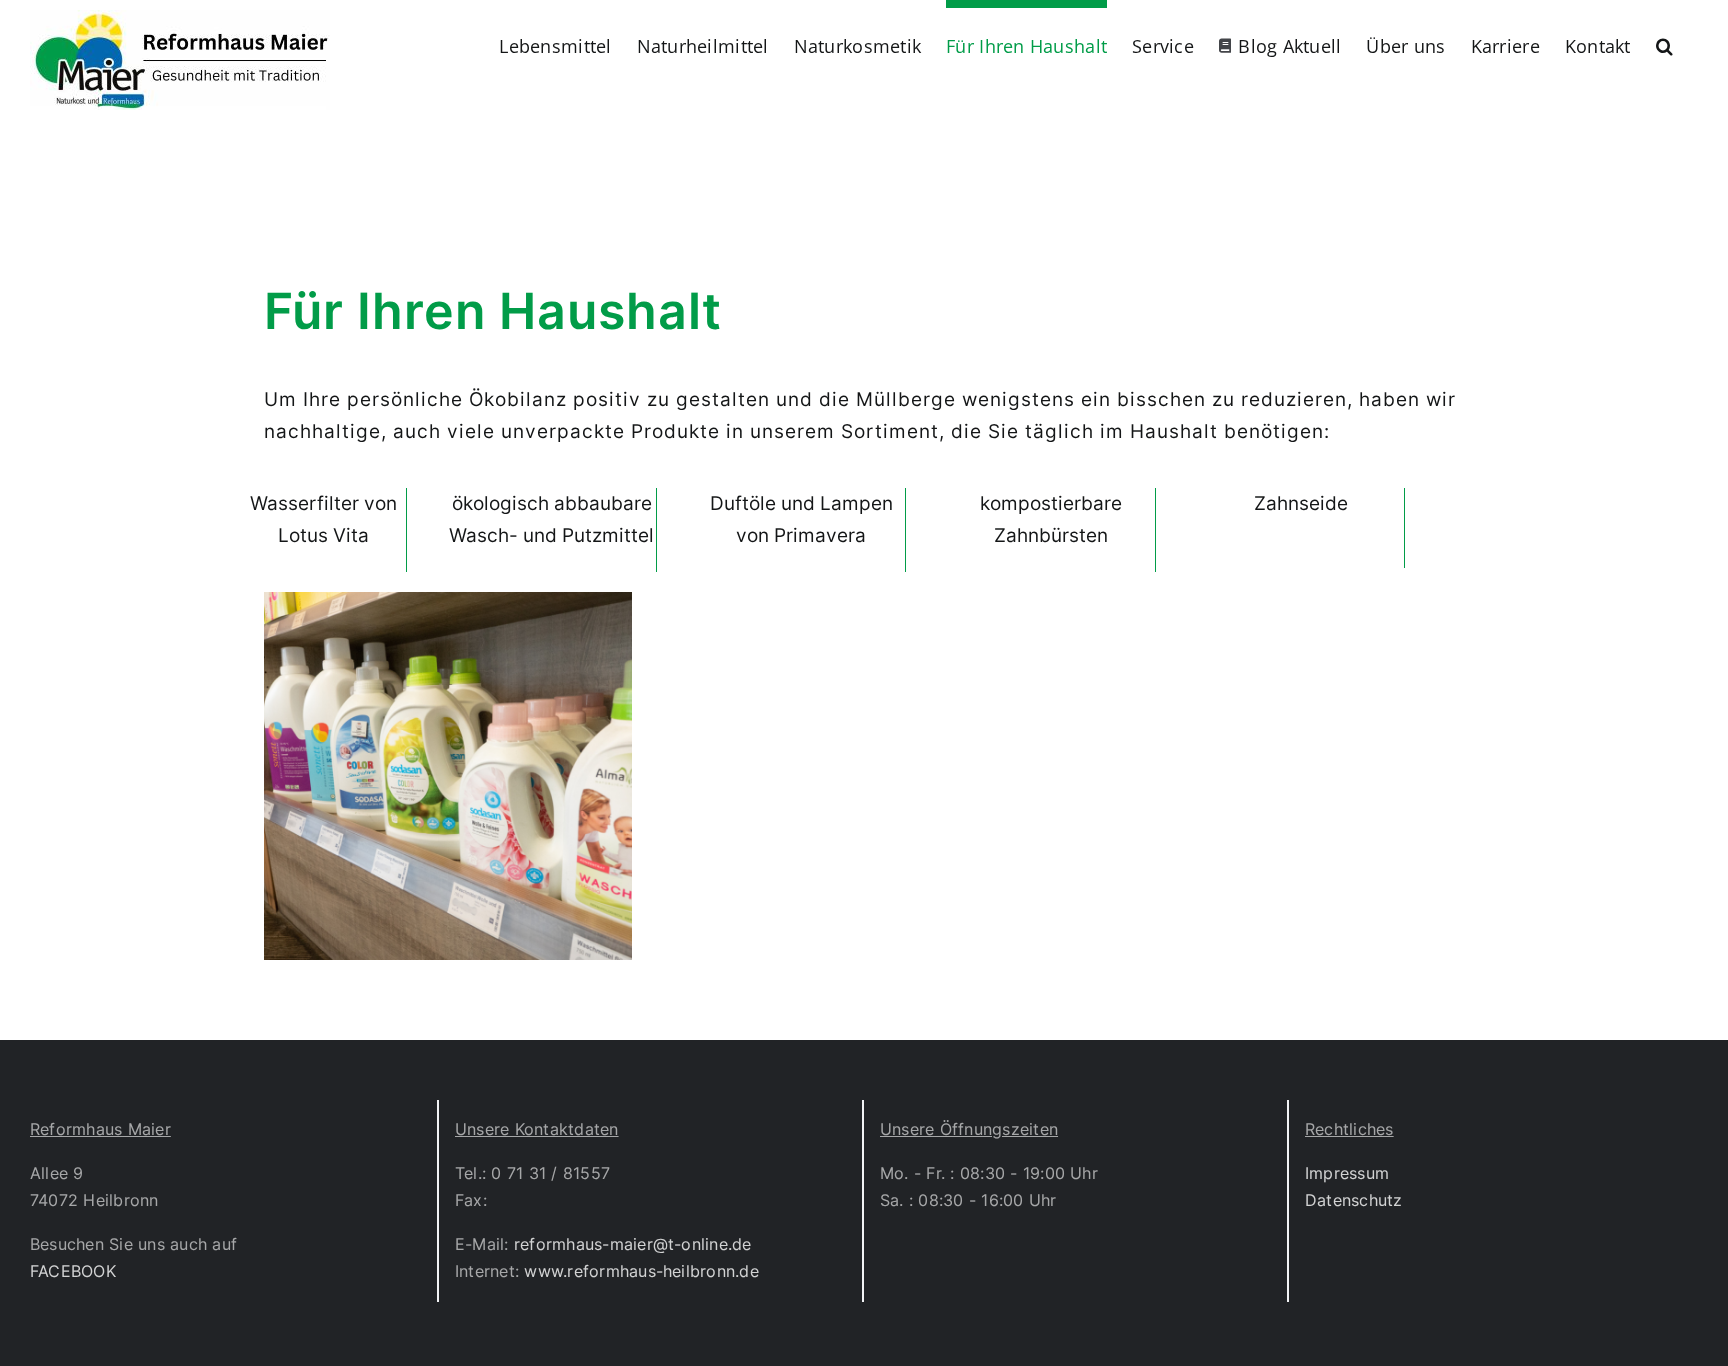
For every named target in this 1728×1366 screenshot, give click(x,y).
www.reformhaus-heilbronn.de (641, 1271)
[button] (1664, 42)
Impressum (1347, 1173)
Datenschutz (1354, 1200)
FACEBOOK (73, 1271)
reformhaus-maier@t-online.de (633, 1244)
